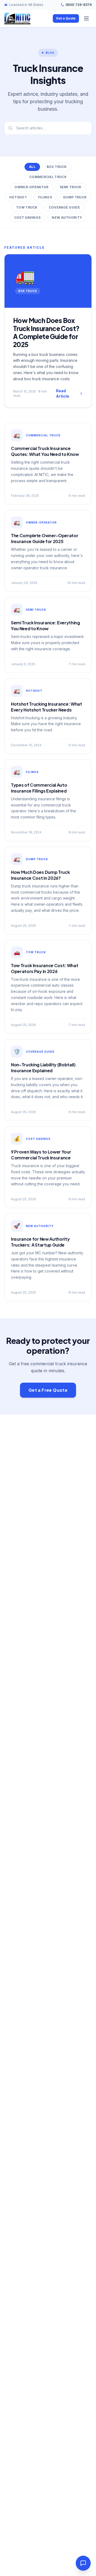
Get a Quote (66, 18)
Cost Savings (27, 218)
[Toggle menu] (86, 18)
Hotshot (18, 197)
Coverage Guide (64, 207)
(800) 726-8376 (79, 5)
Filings (45, 197)
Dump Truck (75, 197)
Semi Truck (71, 187)
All (32, 167)
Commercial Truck (48, 177)
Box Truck (57, 167)
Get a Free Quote (48, 1390)
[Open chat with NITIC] (83, 2563)
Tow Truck (27, 207)
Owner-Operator (31, 187)
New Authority (67, 218)
